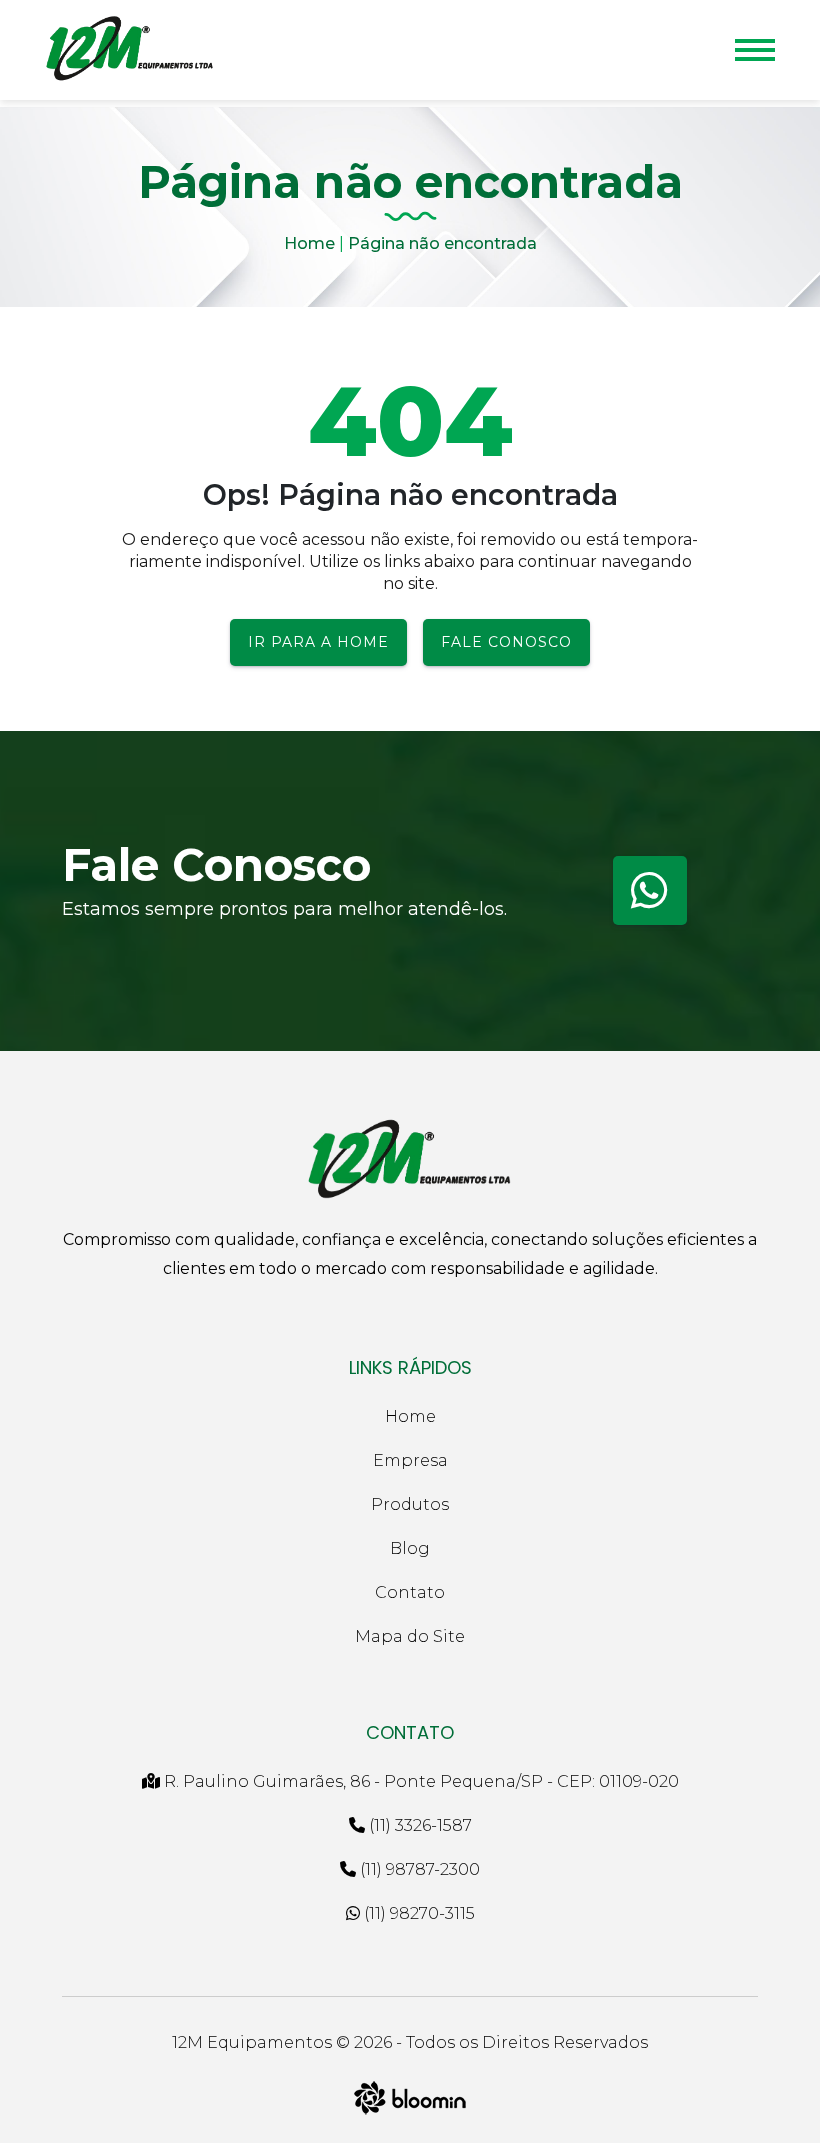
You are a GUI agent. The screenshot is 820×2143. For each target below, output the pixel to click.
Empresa (410, 1460)
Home (309, 243)
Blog (410, 1548)
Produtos (410, 1504)
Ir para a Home (318, 642)
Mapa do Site (410, 1636)
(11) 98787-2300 (418, 1869)
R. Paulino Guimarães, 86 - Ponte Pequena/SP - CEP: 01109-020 (419, 1781)
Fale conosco (506, 642)
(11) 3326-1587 (418, 1825)
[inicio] (130, 50)
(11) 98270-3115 (417, 1913)
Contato (410, 1592)
